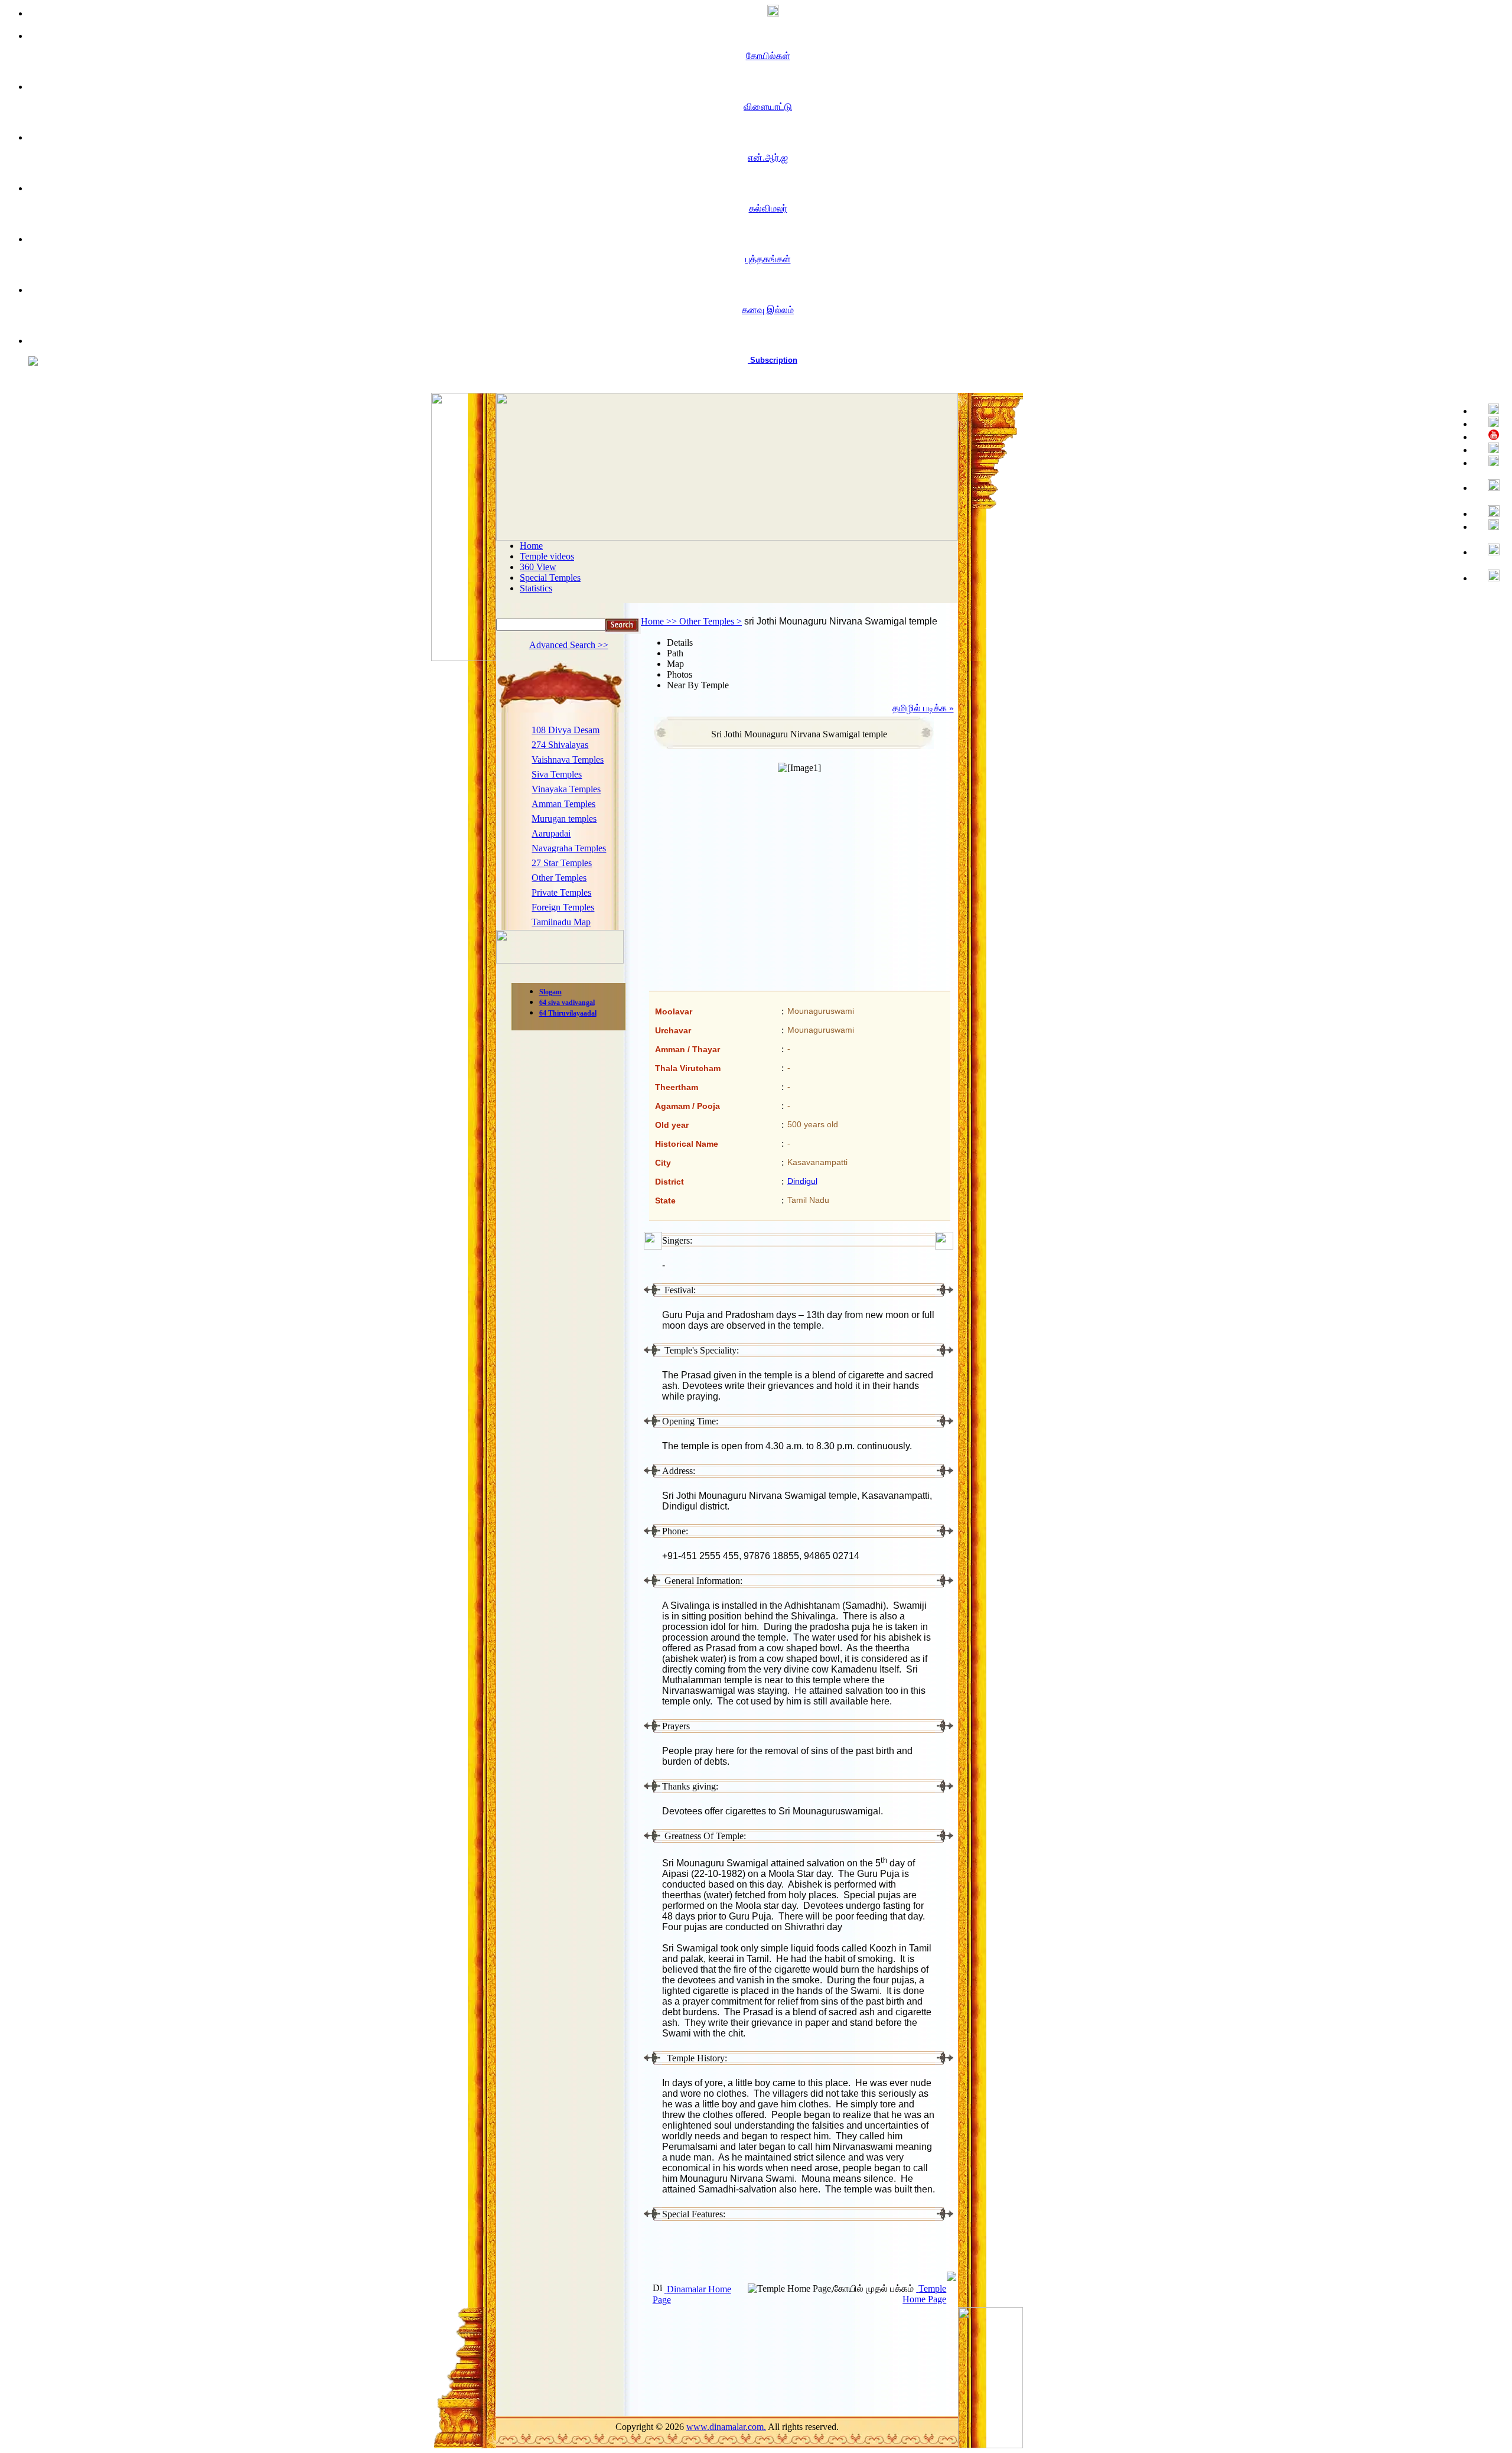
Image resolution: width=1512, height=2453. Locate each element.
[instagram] (1489, 486)
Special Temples (550, 578)
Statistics (536, 588)
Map (675, 664)
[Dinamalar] (768, 12)
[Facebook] (1489, 410)
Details (680, 642)
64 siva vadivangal (567, 1003)
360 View (538, 567)
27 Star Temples (562, 863)
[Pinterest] (1489, 462)
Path (675, 653)
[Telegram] (1489, 449)
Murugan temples (564, 819)
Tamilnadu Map (561, 922)
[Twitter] (1489, 423)
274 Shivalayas (560, 745)
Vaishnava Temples (568, 759)
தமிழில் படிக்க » (923, 708)
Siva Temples (557, 774)
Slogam (550, 992)
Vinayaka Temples (566, 789)
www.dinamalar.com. (726, 2427)
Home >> (660, 621)
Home (531, 546)
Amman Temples (563, 804)
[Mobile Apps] (1489, 526)
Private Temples (561, 892)
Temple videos (547, 556)
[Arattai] (1489, 576)
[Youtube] (1489, 436)
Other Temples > (711, 621)
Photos (680, 674)
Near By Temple (698, 685)
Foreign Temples (563, 907)
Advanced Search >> (569, 645)
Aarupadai (551, 833)
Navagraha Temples (569, 848)
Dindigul (802, 1181)
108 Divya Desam (566, 730)
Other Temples (559, 878)
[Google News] (1489, 513)
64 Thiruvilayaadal (568, 1013)
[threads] (1489, 550)
